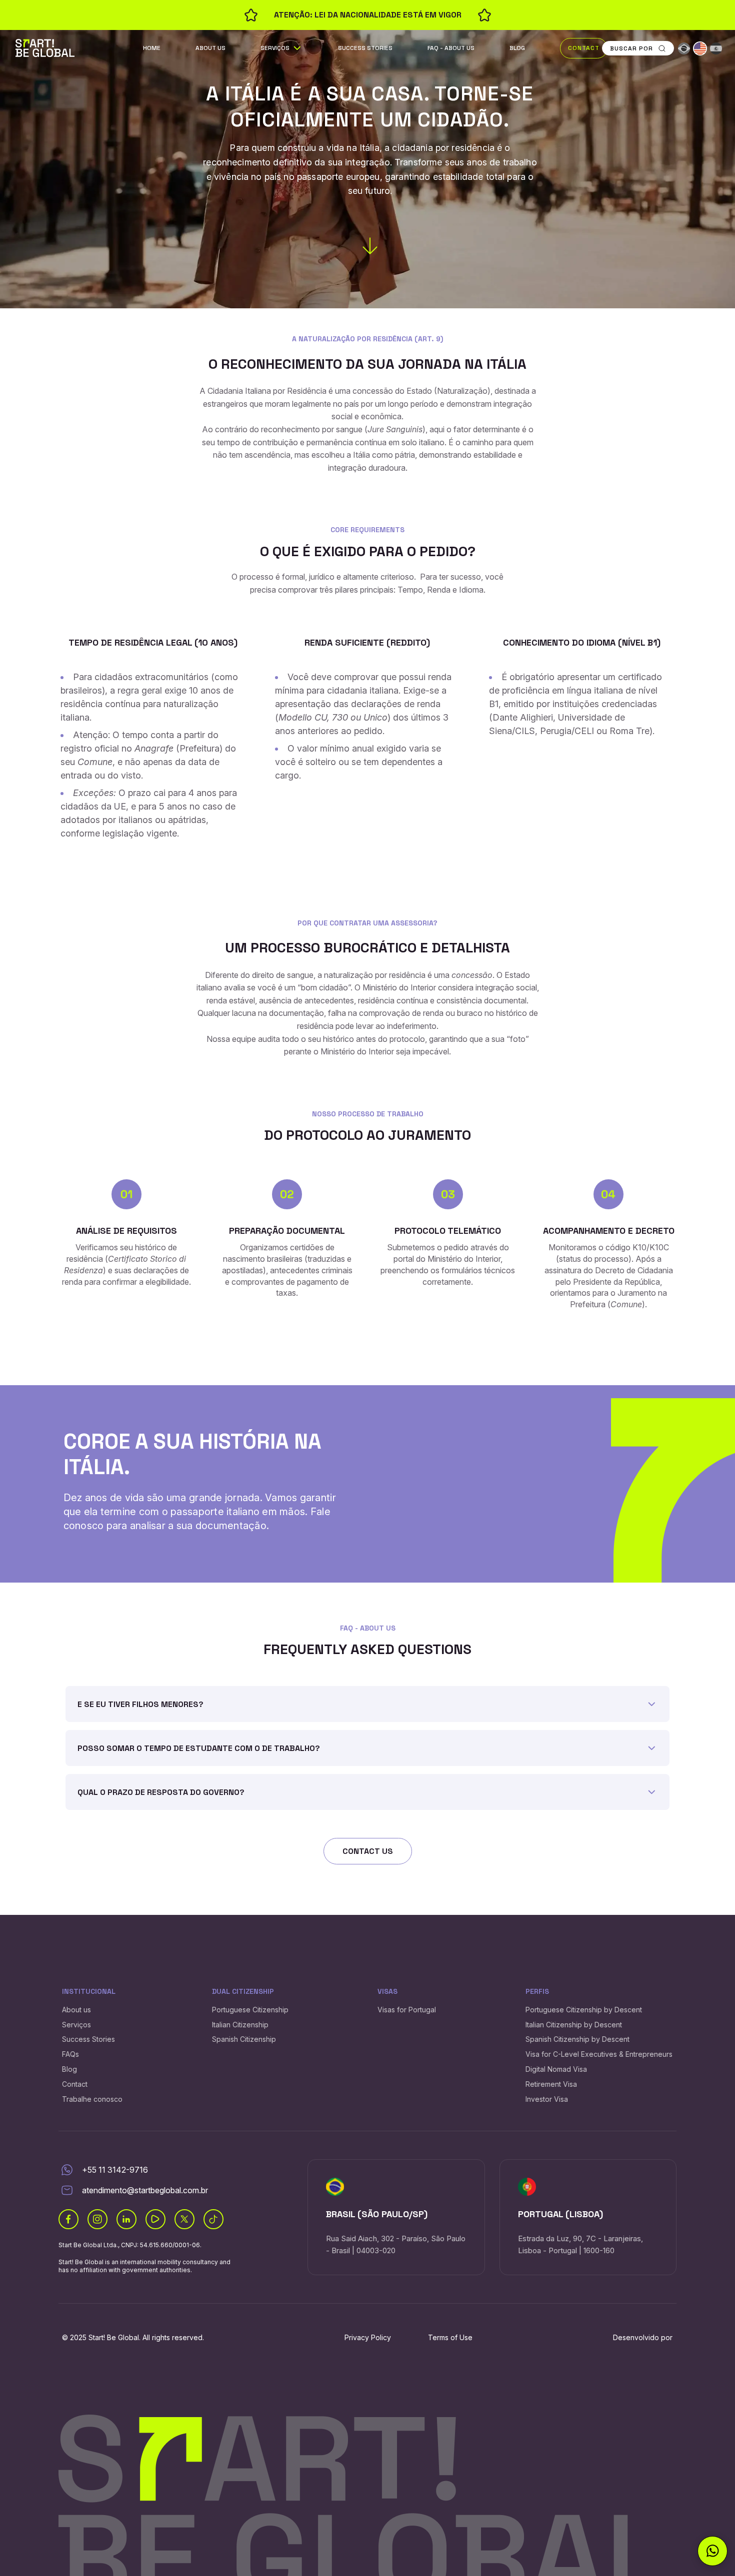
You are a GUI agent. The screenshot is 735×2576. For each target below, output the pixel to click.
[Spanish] (716, 48)
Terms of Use (450, 2337)
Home (152, 48)
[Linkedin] (126, 2219)
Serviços (275, 48)
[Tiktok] (213, 2219)
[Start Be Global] (45, 47)
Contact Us (368, 1851)
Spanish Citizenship (244, 2039)
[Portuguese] (684, 48)
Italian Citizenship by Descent (574, 2025)
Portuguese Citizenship (250, 2010)
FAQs (70, 2054)
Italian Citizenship (240, 2025)
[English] (700, 48)
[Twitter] (184, 2219)
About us (210, 48)
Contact (584, 48)
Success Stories (365, 48)
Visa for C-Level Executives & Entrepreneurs (599, 2054)
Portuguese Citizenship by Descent (584, 2010)
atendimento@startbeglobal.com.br (145, 2190)
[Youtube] (155, 2219)
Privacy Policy (368, 2337)
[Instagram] (97, 2219)
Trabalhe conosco (92, 2099)
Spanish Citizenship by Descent (577, 2039)
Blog (517, 48)
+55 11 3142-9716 (115, 2170)
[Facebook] (68, 2219)
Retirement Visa (551, 2084)
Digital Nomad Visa (556, 2069)
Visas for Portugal (407, 2010)
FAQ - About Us (451, 48)
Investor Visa (547, 2099)
